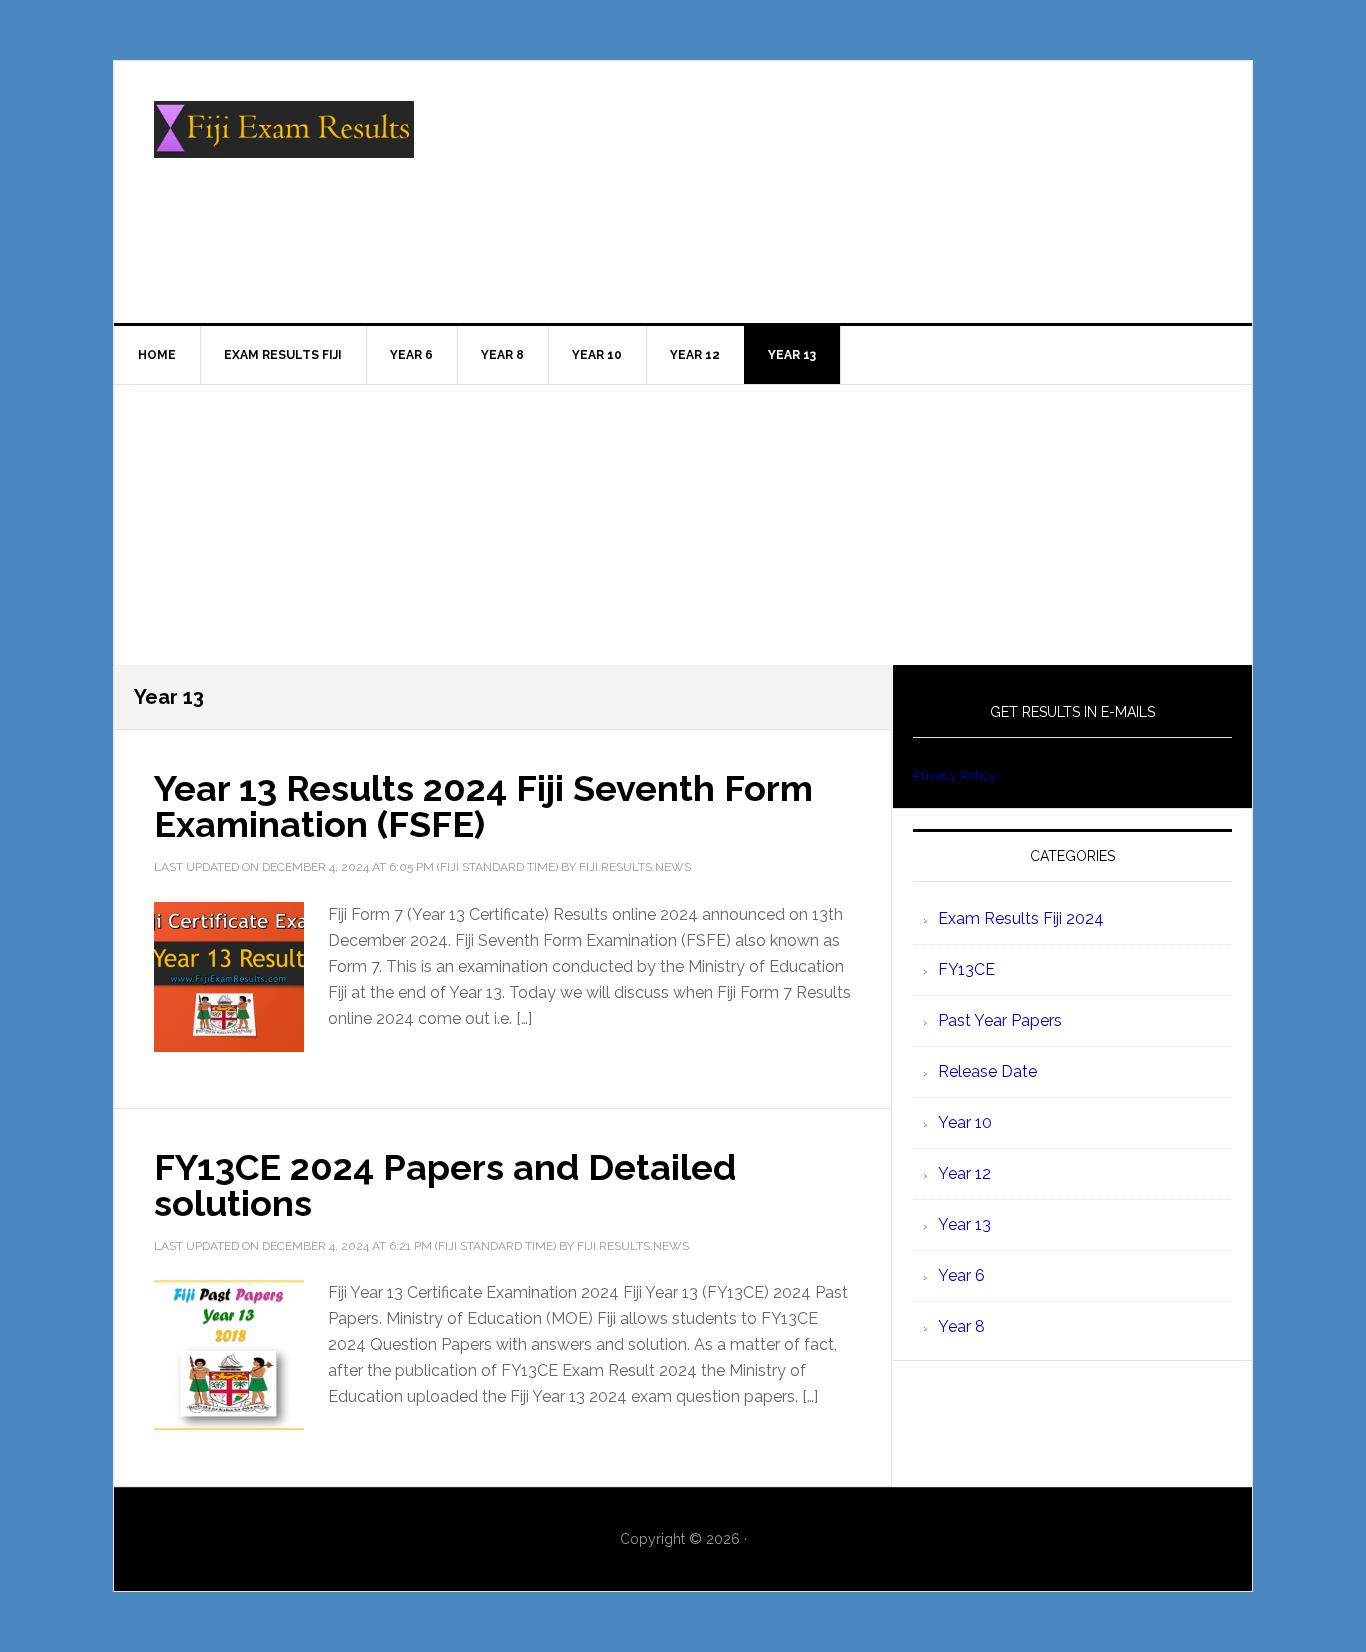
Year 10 (965, 1122)
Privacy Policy (954, 775)
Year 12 (964, 1173)
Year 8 (961, 1326)
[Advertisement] (683, 525)
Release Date (987, 1071)
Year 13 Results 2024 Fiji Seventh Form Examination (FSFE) (483, 806)
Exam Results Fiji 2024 (1021, 918)
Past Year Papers (1000, 1020)
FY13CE (966, 969)
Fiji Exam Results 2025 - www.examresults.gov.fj (284, 146)
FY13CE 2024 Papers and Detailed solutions (445, 1185)
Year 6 (961, 1275)
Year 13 (964, 1224)
